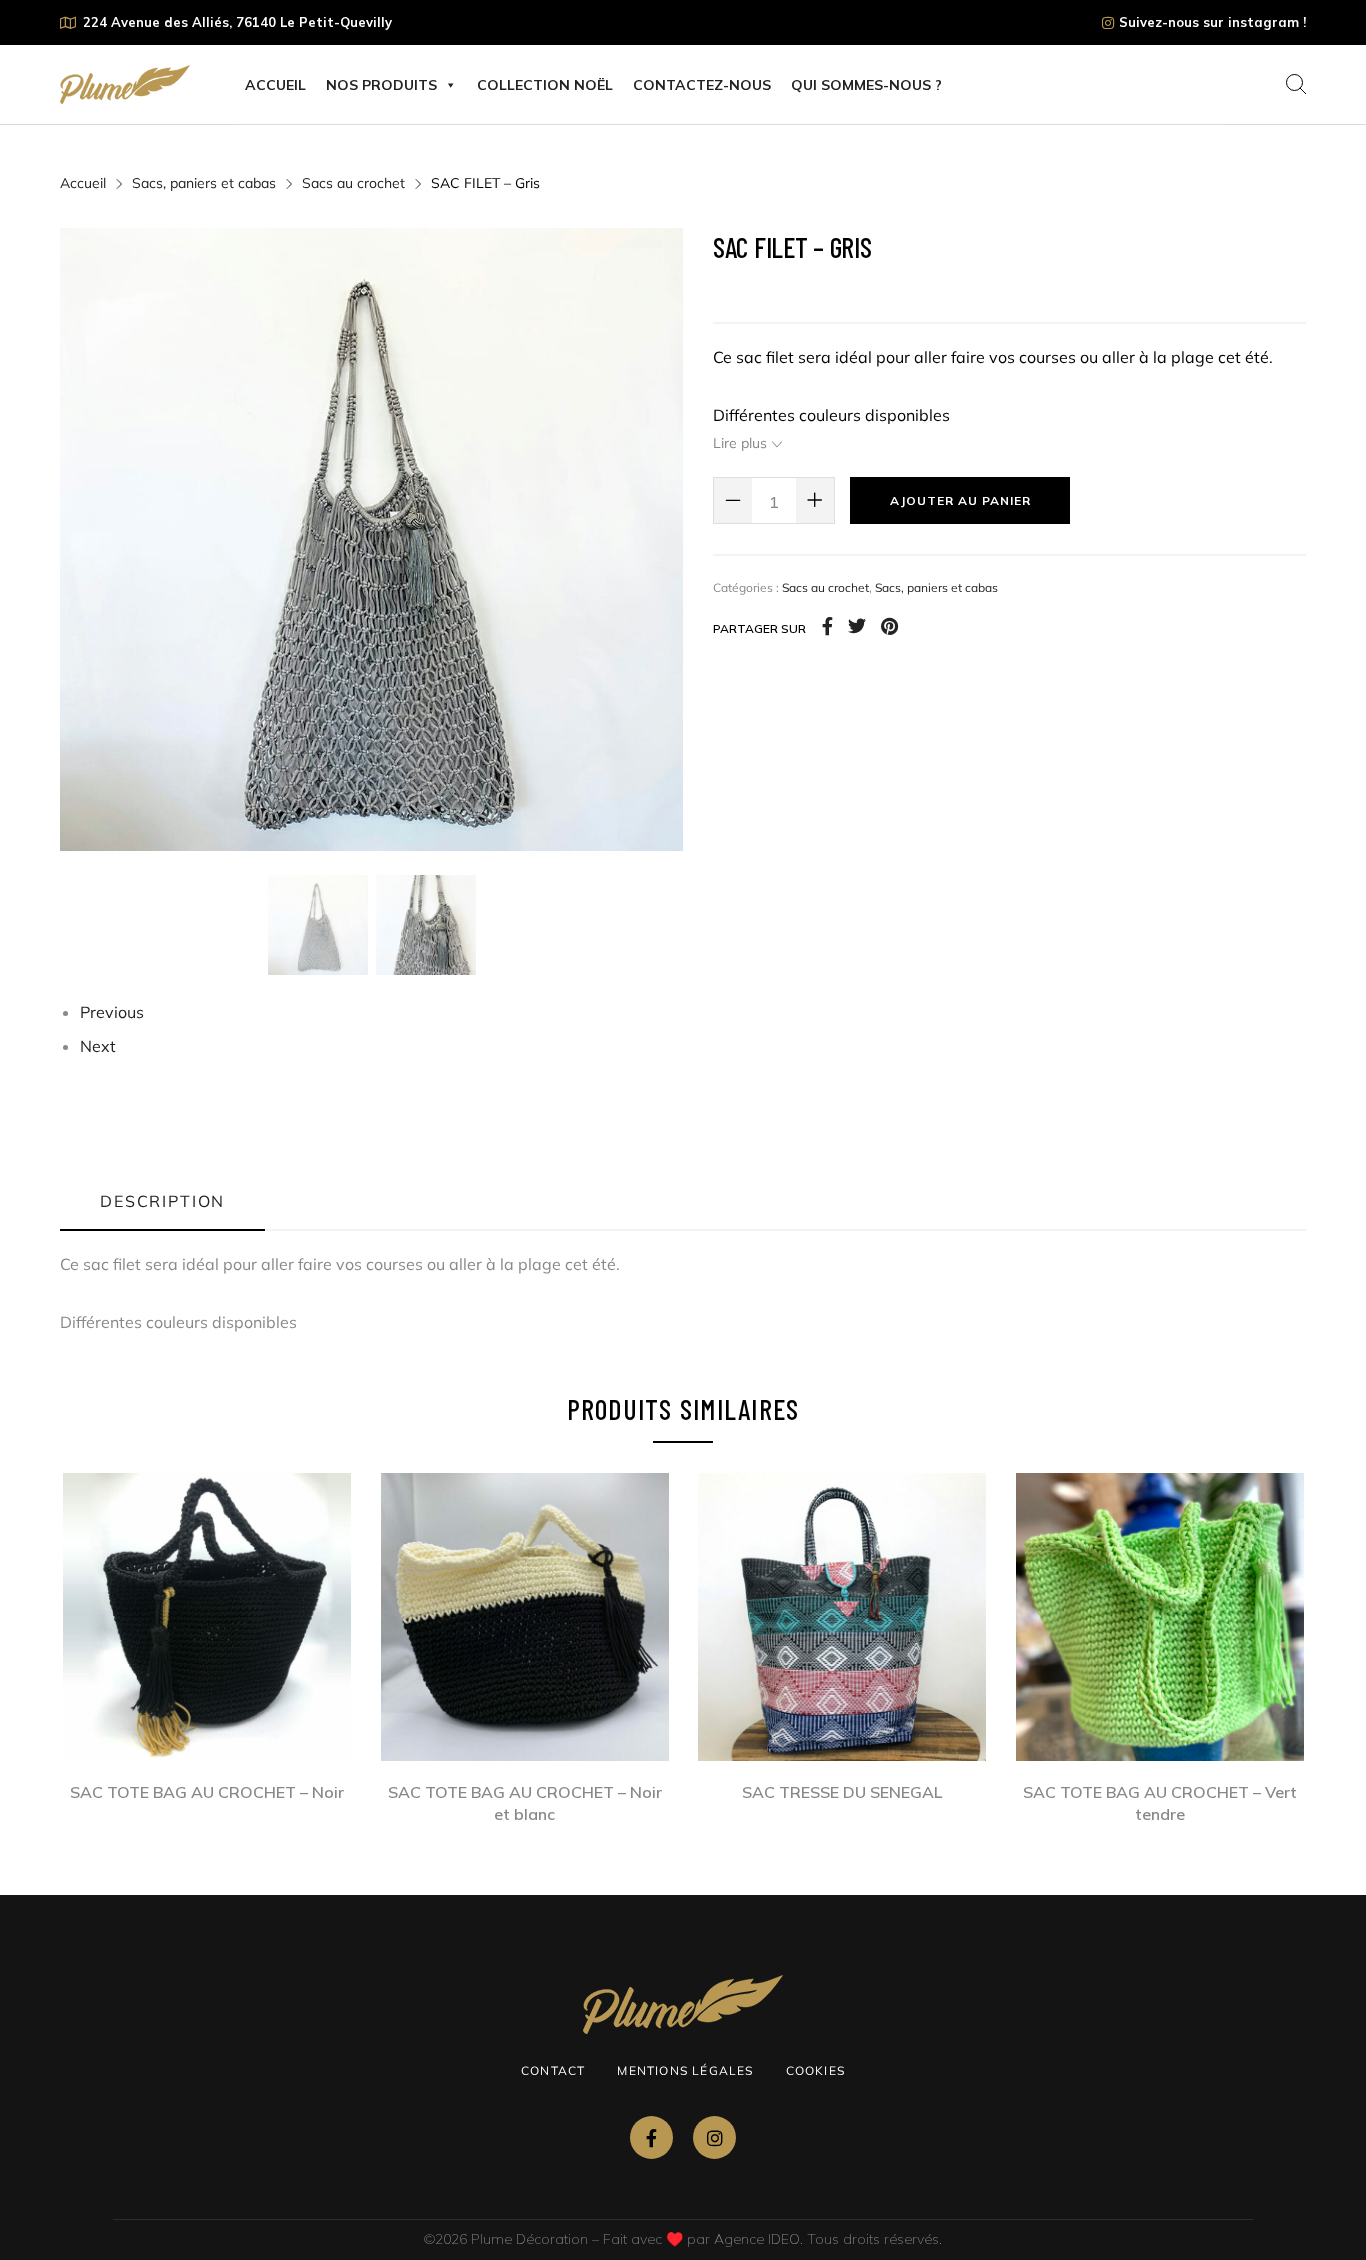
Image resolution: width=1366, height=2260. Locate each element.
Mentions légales (685, 2070)
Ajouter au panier (960, 500)
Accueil (275, 85)
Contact (553, 2070)
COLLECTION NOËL (545, 85)
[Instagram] (714, 2137)
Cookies (815, 2070)
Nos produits (381, 85)
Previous (112, 1012)
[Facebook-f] (651, 2137)
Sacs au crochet (353, 183)
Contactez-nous (702, 85)
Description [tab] (162, 1201)
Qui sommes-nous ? (866, 85)
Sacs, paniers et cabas (204, 183)
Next (98, 1046)
